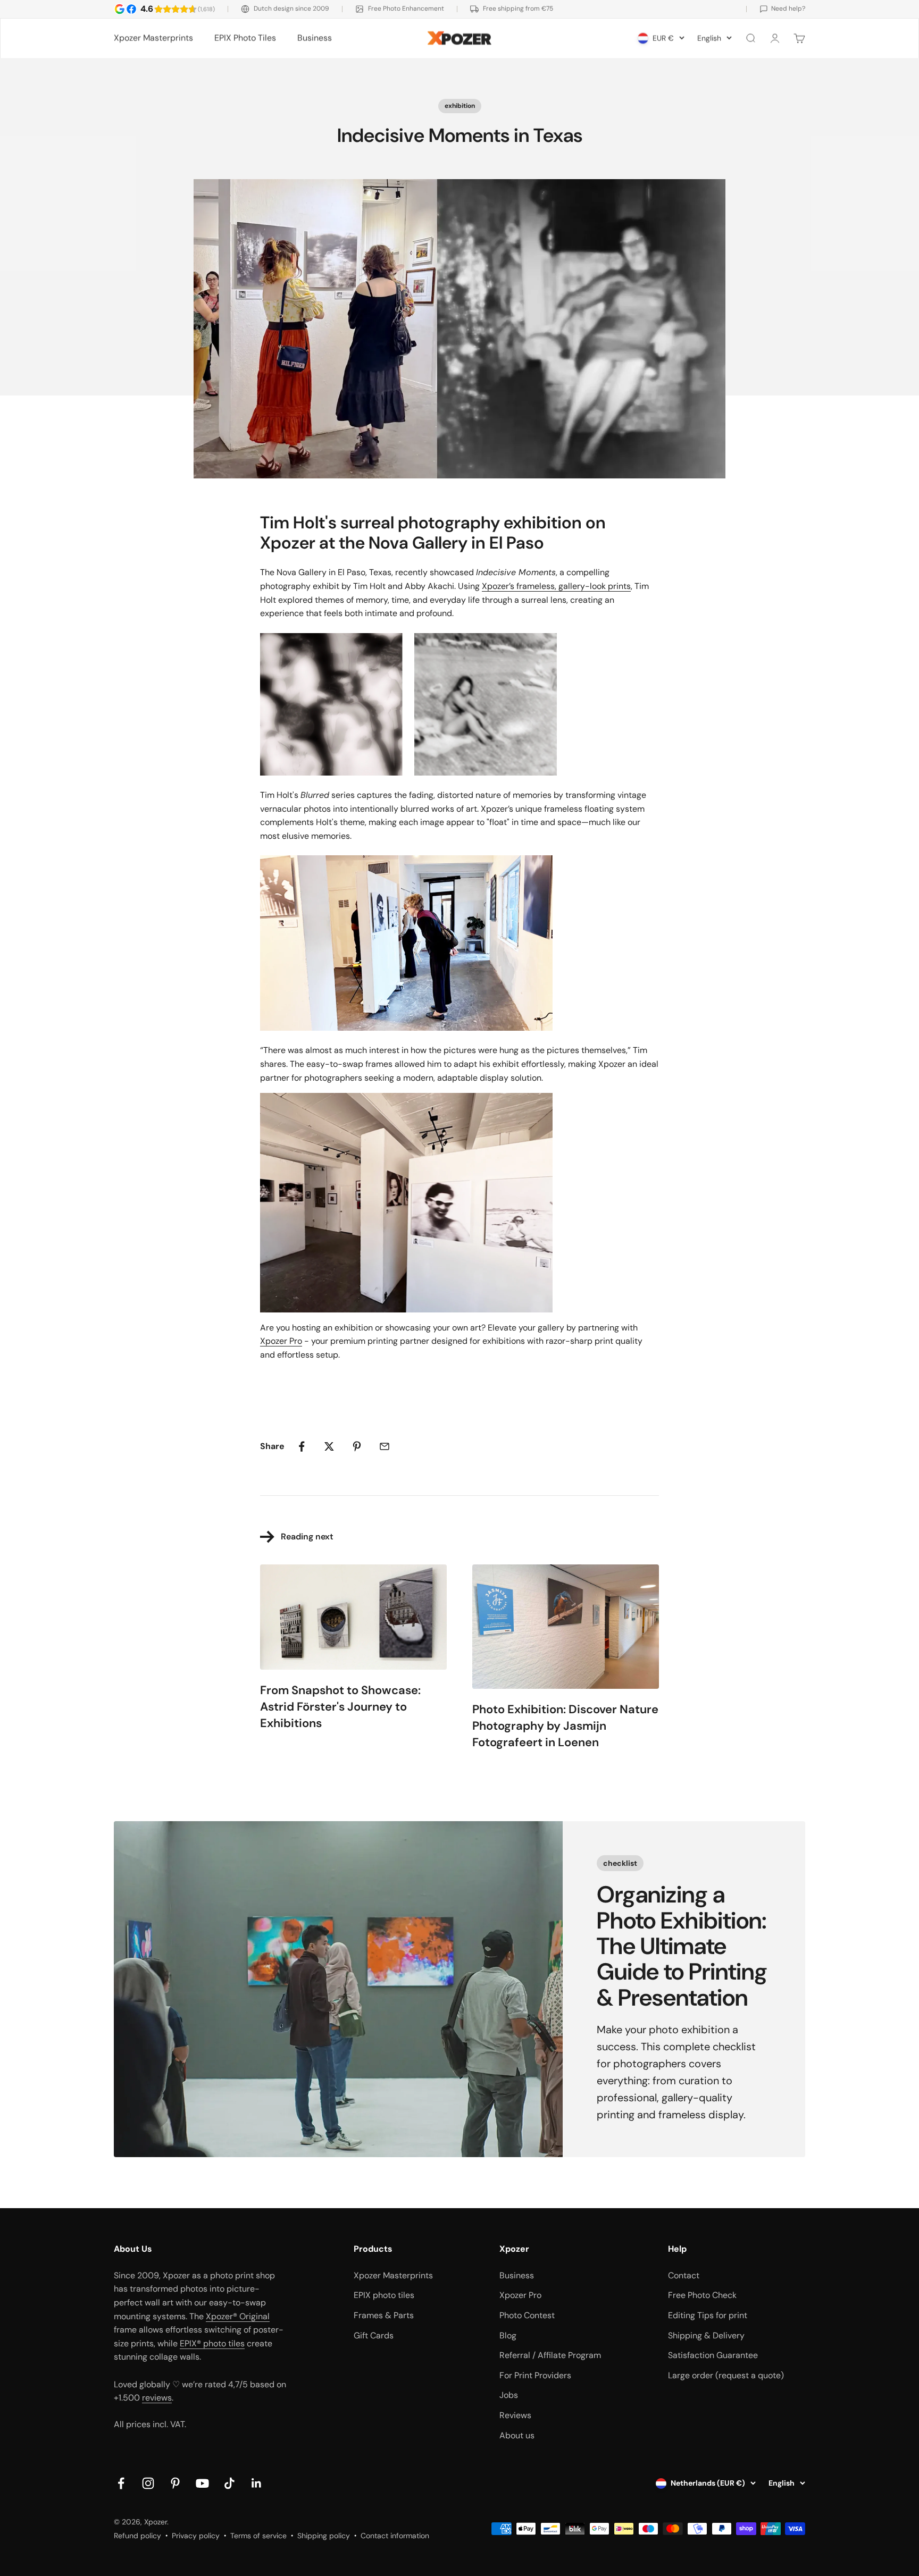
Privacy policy (196, 2536)
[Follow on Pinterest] (175, 2483)
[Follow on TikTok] (229, 2483)
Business (315, 38)
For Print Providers (535, 2375)
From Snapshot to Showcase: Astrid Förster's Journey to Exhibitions (340, 1707)
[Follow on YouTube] (202, 2483)
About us (517, 2435)
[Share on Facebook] (302, 1446)
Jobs (509, 2395)
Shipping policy (324, 2536)
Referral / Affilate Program (550, 2355)
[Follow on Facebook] (121, 2483)
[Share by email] (385, 1446)
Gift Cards (374, 2335)
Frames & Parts (384, 2315)
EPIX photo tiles (384, 2295)
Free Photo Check (702, 2295)
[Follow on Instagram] (148, 2483)
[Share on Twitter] (329, 1446)
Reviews (515, 2415)
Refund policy (137, 2536)
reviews (157, 2398)
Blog (508, 2335)
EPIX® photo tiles (212, 2343)
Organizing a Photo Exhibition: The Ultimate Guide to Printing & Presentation (682, 1946)
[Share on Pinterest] (357, 1446)
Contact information (395, 2536)
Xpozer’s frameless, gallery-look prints (556, 586)
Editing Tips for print (708, 2315)
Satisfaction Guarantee (713, 2355)
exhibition (460, 106)
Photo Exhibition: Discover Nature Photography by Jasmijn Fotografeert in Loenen (565, 1726)
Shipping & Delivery (706, 2335)
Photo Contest (527, 2315)
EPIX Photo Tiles (245, 38)
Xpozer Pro (281, 1341)
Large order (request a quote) (726, 2375)
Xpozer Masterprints (153, 38)
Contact (684, 2275)
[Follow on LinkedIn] (257, 2483)
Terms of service (258, 2536)
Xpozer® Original (238, 2316)
